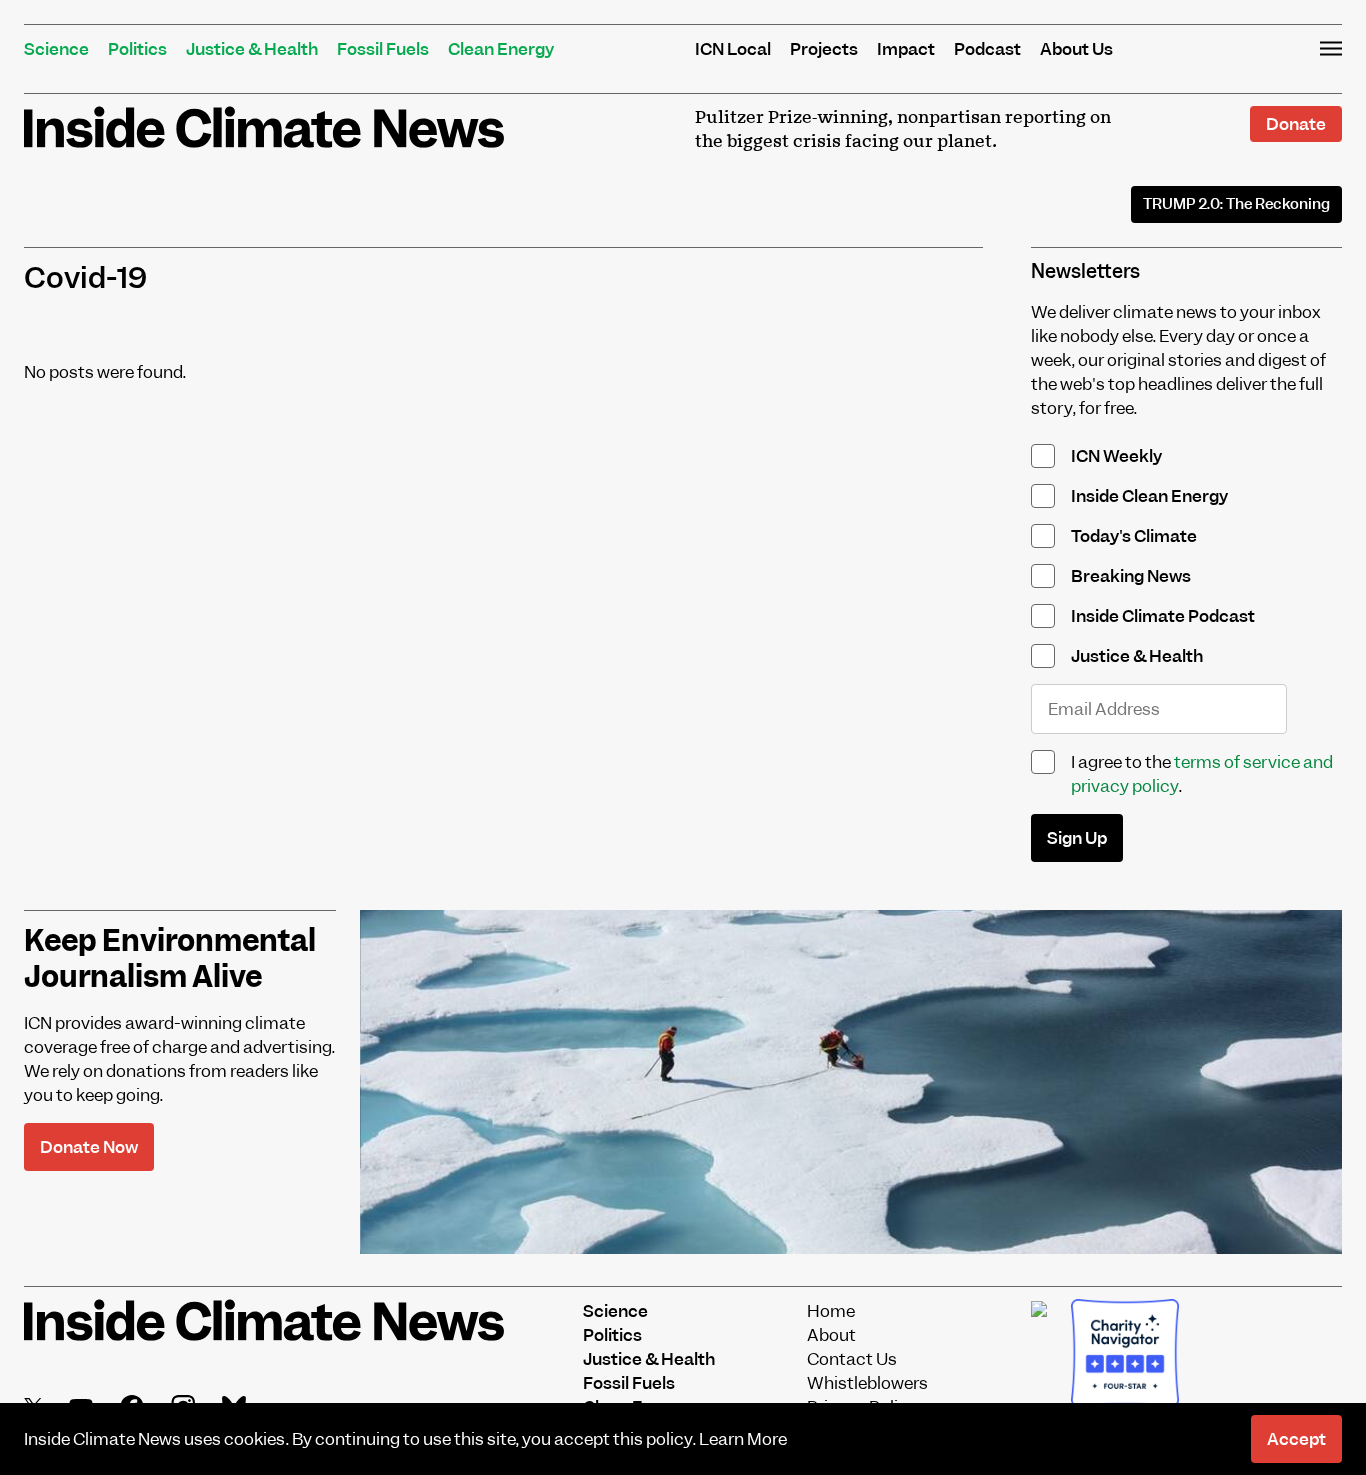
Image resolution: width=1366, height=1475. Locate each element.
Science (56, 49)
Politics (137, 49)
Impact (906, 49)
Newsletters (1085, 271)
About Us (1076, 49)
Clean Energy (501, 49)
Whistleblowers (867, 1383)
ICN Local (733, 49)
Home (831, 1311)
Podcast (987, 49)
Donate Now (89, 1147)
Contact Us (852, 1359)
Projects (824, 49)
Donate (1296, 124)
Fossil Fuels (383, 49)
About (831, 1335)
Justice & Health (252, 49)
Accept (1296, 1439)
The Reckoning (1236, 204)
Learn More (743, 1439)
